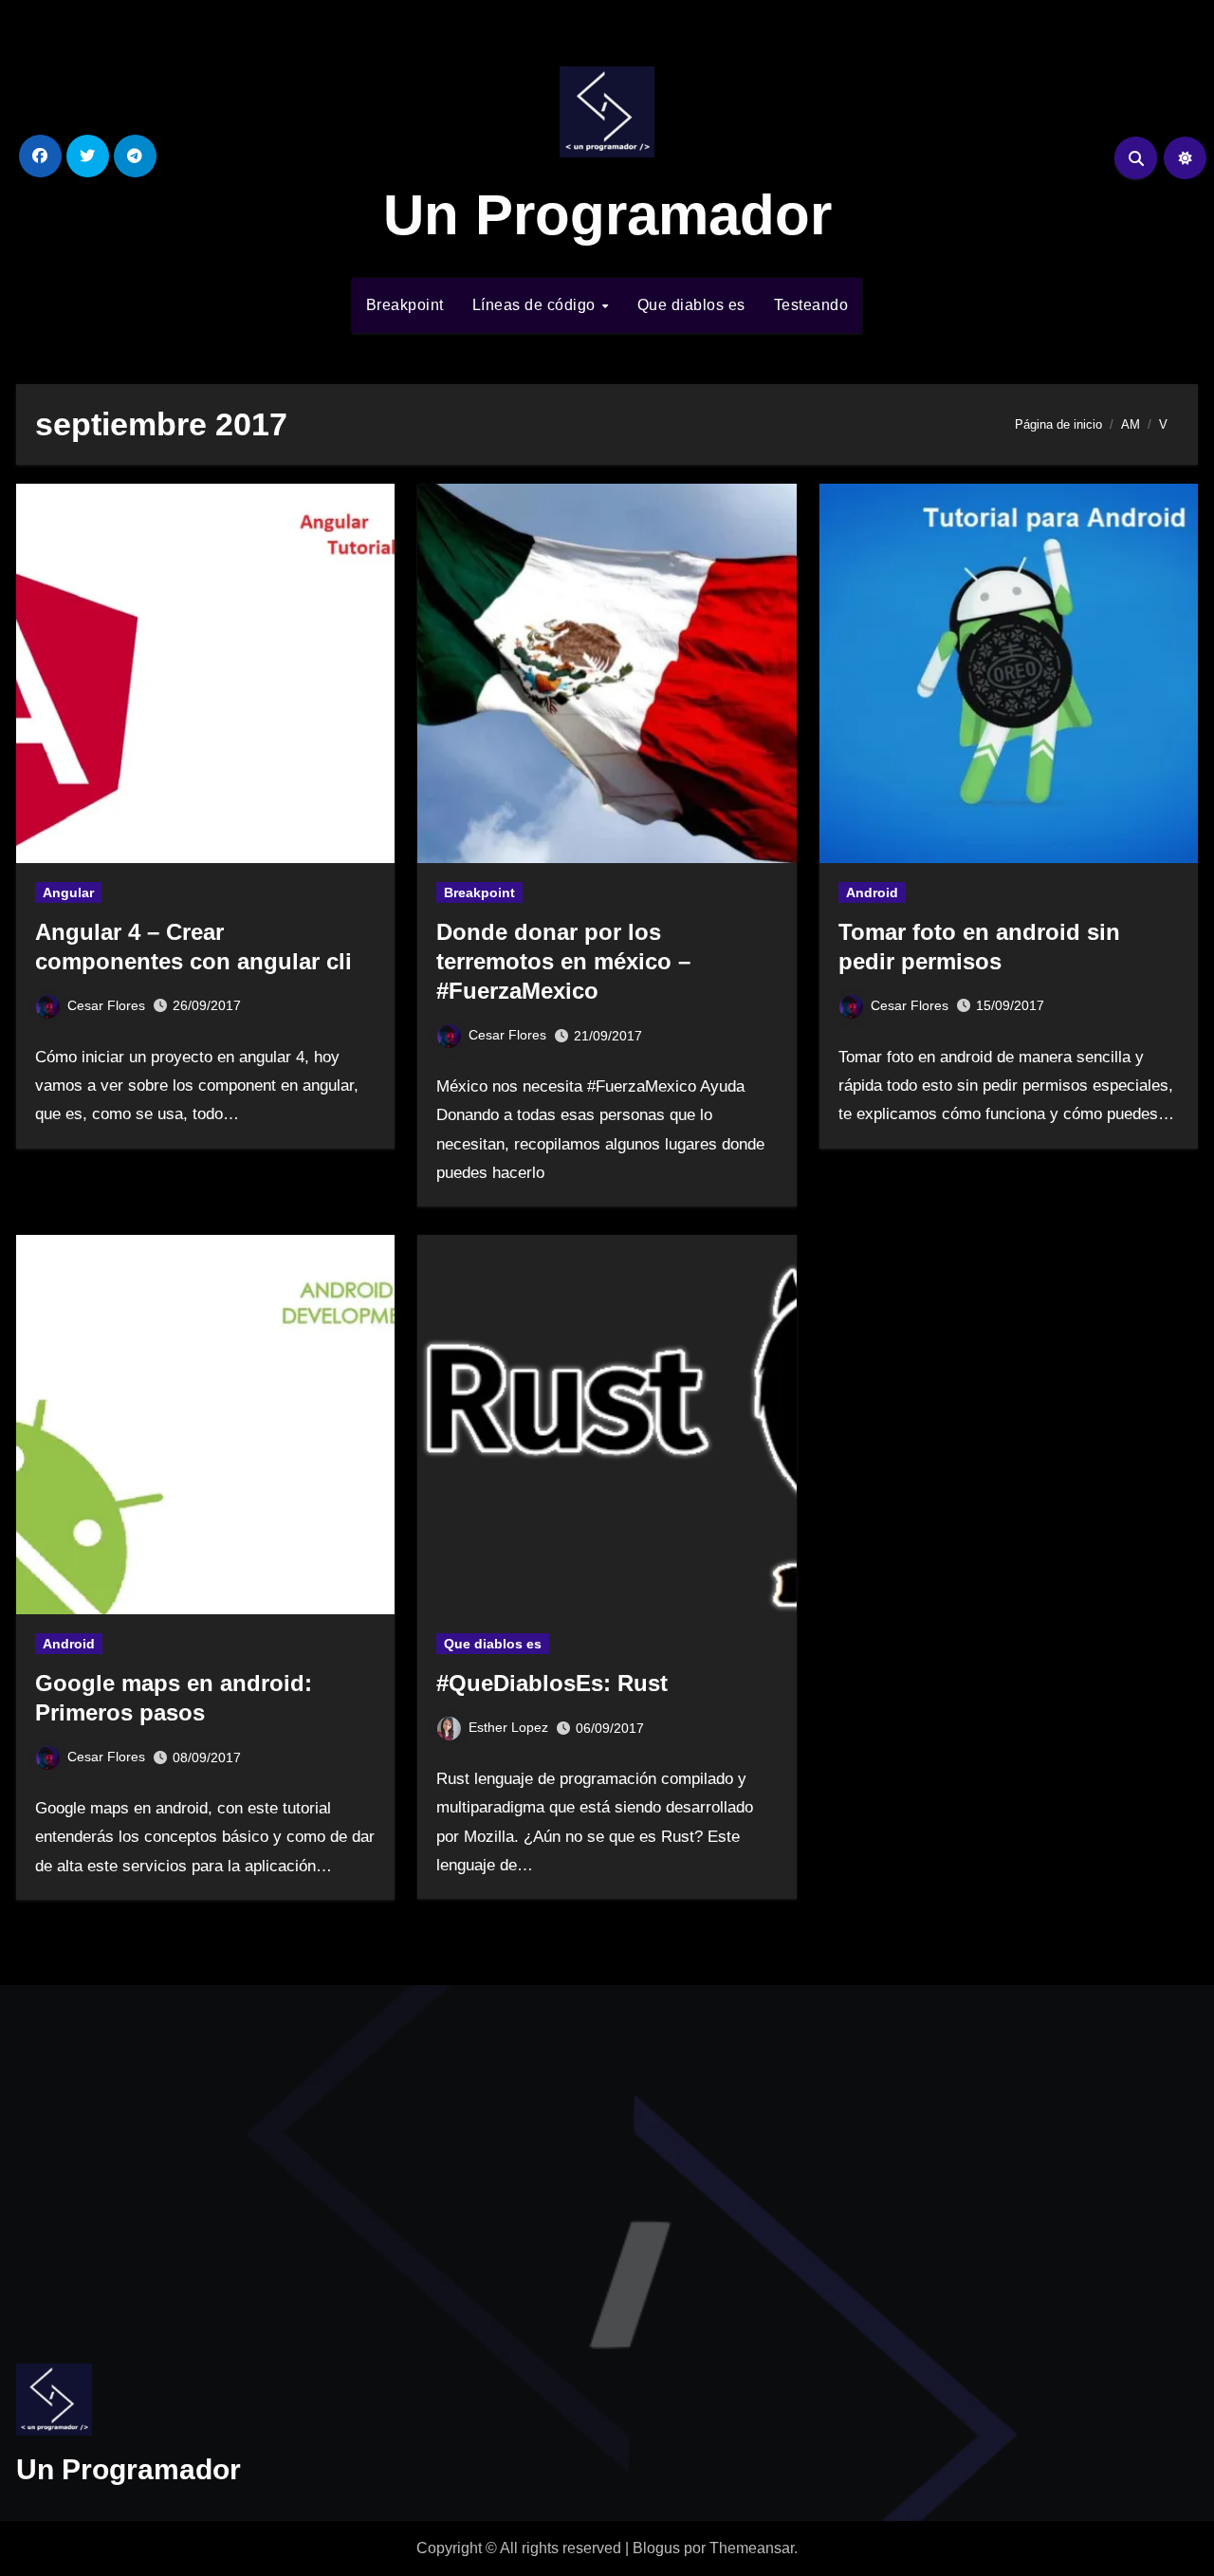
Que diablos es (691, 305)
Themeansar (752, 2548)
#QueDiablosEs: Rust (552, 1683)
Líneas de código (536, 305)
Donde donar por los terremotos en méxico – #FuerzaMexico (563, 961)
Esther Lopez (508, 1727)
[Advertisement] (208, 2156)
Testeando (811, 305)
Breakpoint (405, 305)
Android (872, 892)
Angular (68, 892)
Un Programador (607, 215)
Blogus (656, 2548)
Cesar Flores (106, 1005)
